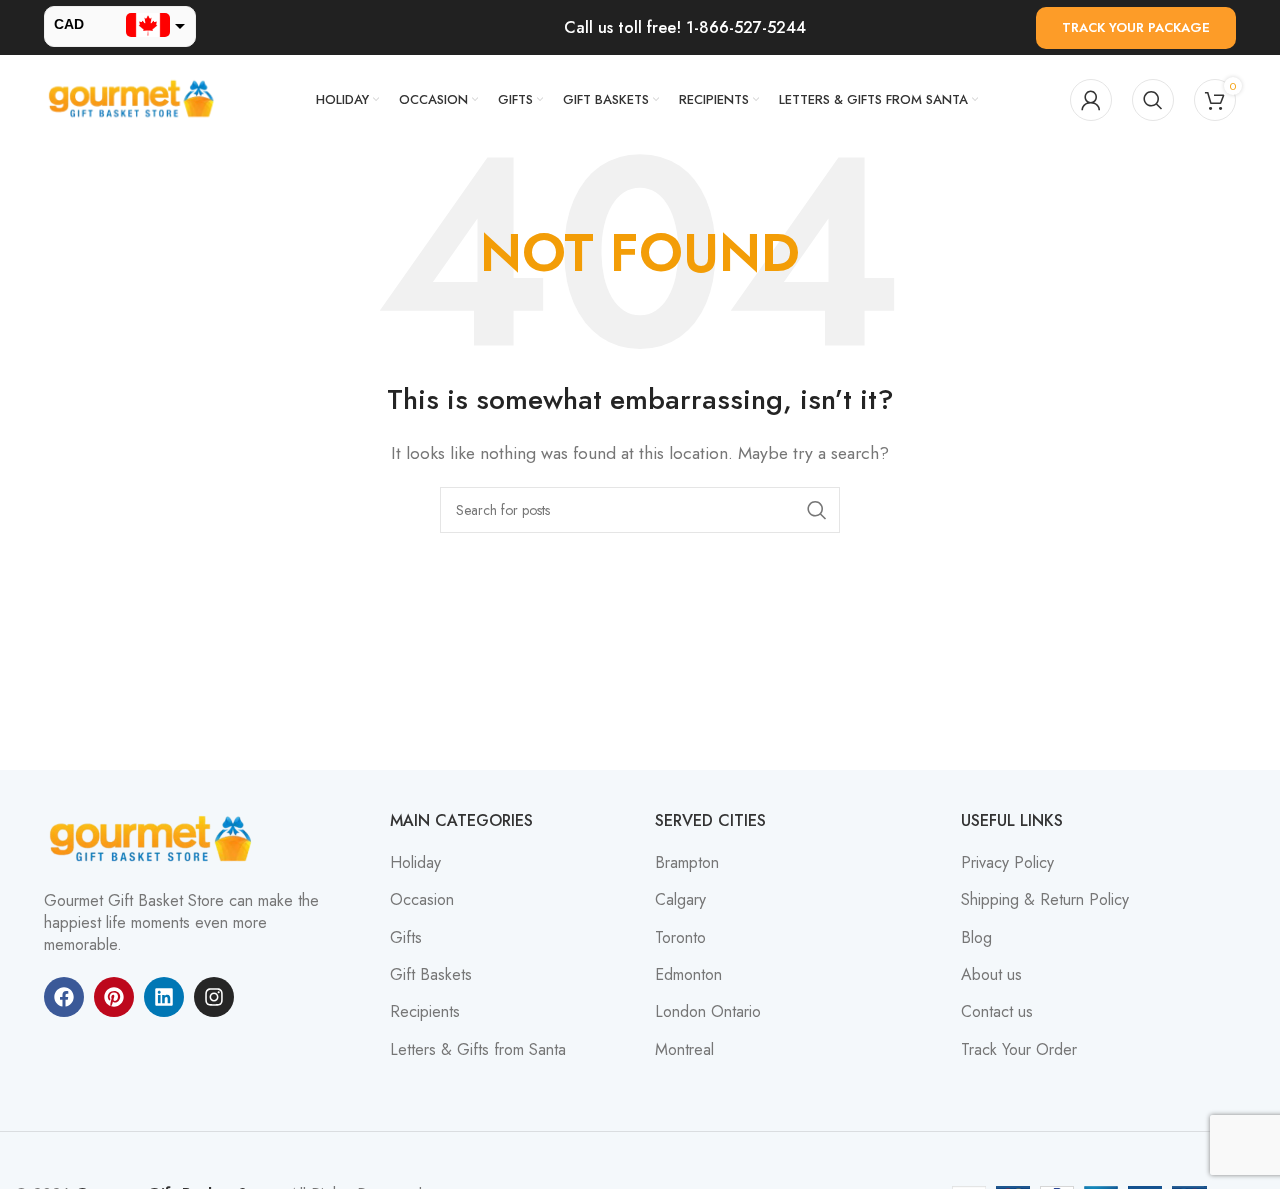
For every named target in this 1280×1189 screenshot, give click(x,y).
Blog (976, 938)
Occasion (422, 900)
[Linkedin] (164, 997)
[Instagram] (214, 997)
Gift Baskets (431, 975)
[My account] (1091, 100)
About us (991, 975)
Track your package (1136, 27)
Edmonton (688, 975)
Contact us (997, 1012)
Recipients (425, 1012)
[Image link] (154, 837)
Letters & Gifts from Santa (478, 1050)
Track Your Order (1019, 1050)
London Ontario (708, 1012)
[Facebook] (64, 997)
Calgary (680, 900)
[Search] (1153, 100)
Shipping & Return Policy (1045, 900)
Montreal (684, 1050)
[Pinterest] (114, 997)
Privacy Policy (1007, 863)
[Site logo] (134, 98)
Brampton (687, 863)
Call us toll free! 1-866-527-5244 (685, 27)
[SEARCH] (817, 510)
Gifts (406, 938)
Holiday (415, 863)
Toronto (680, 938)
